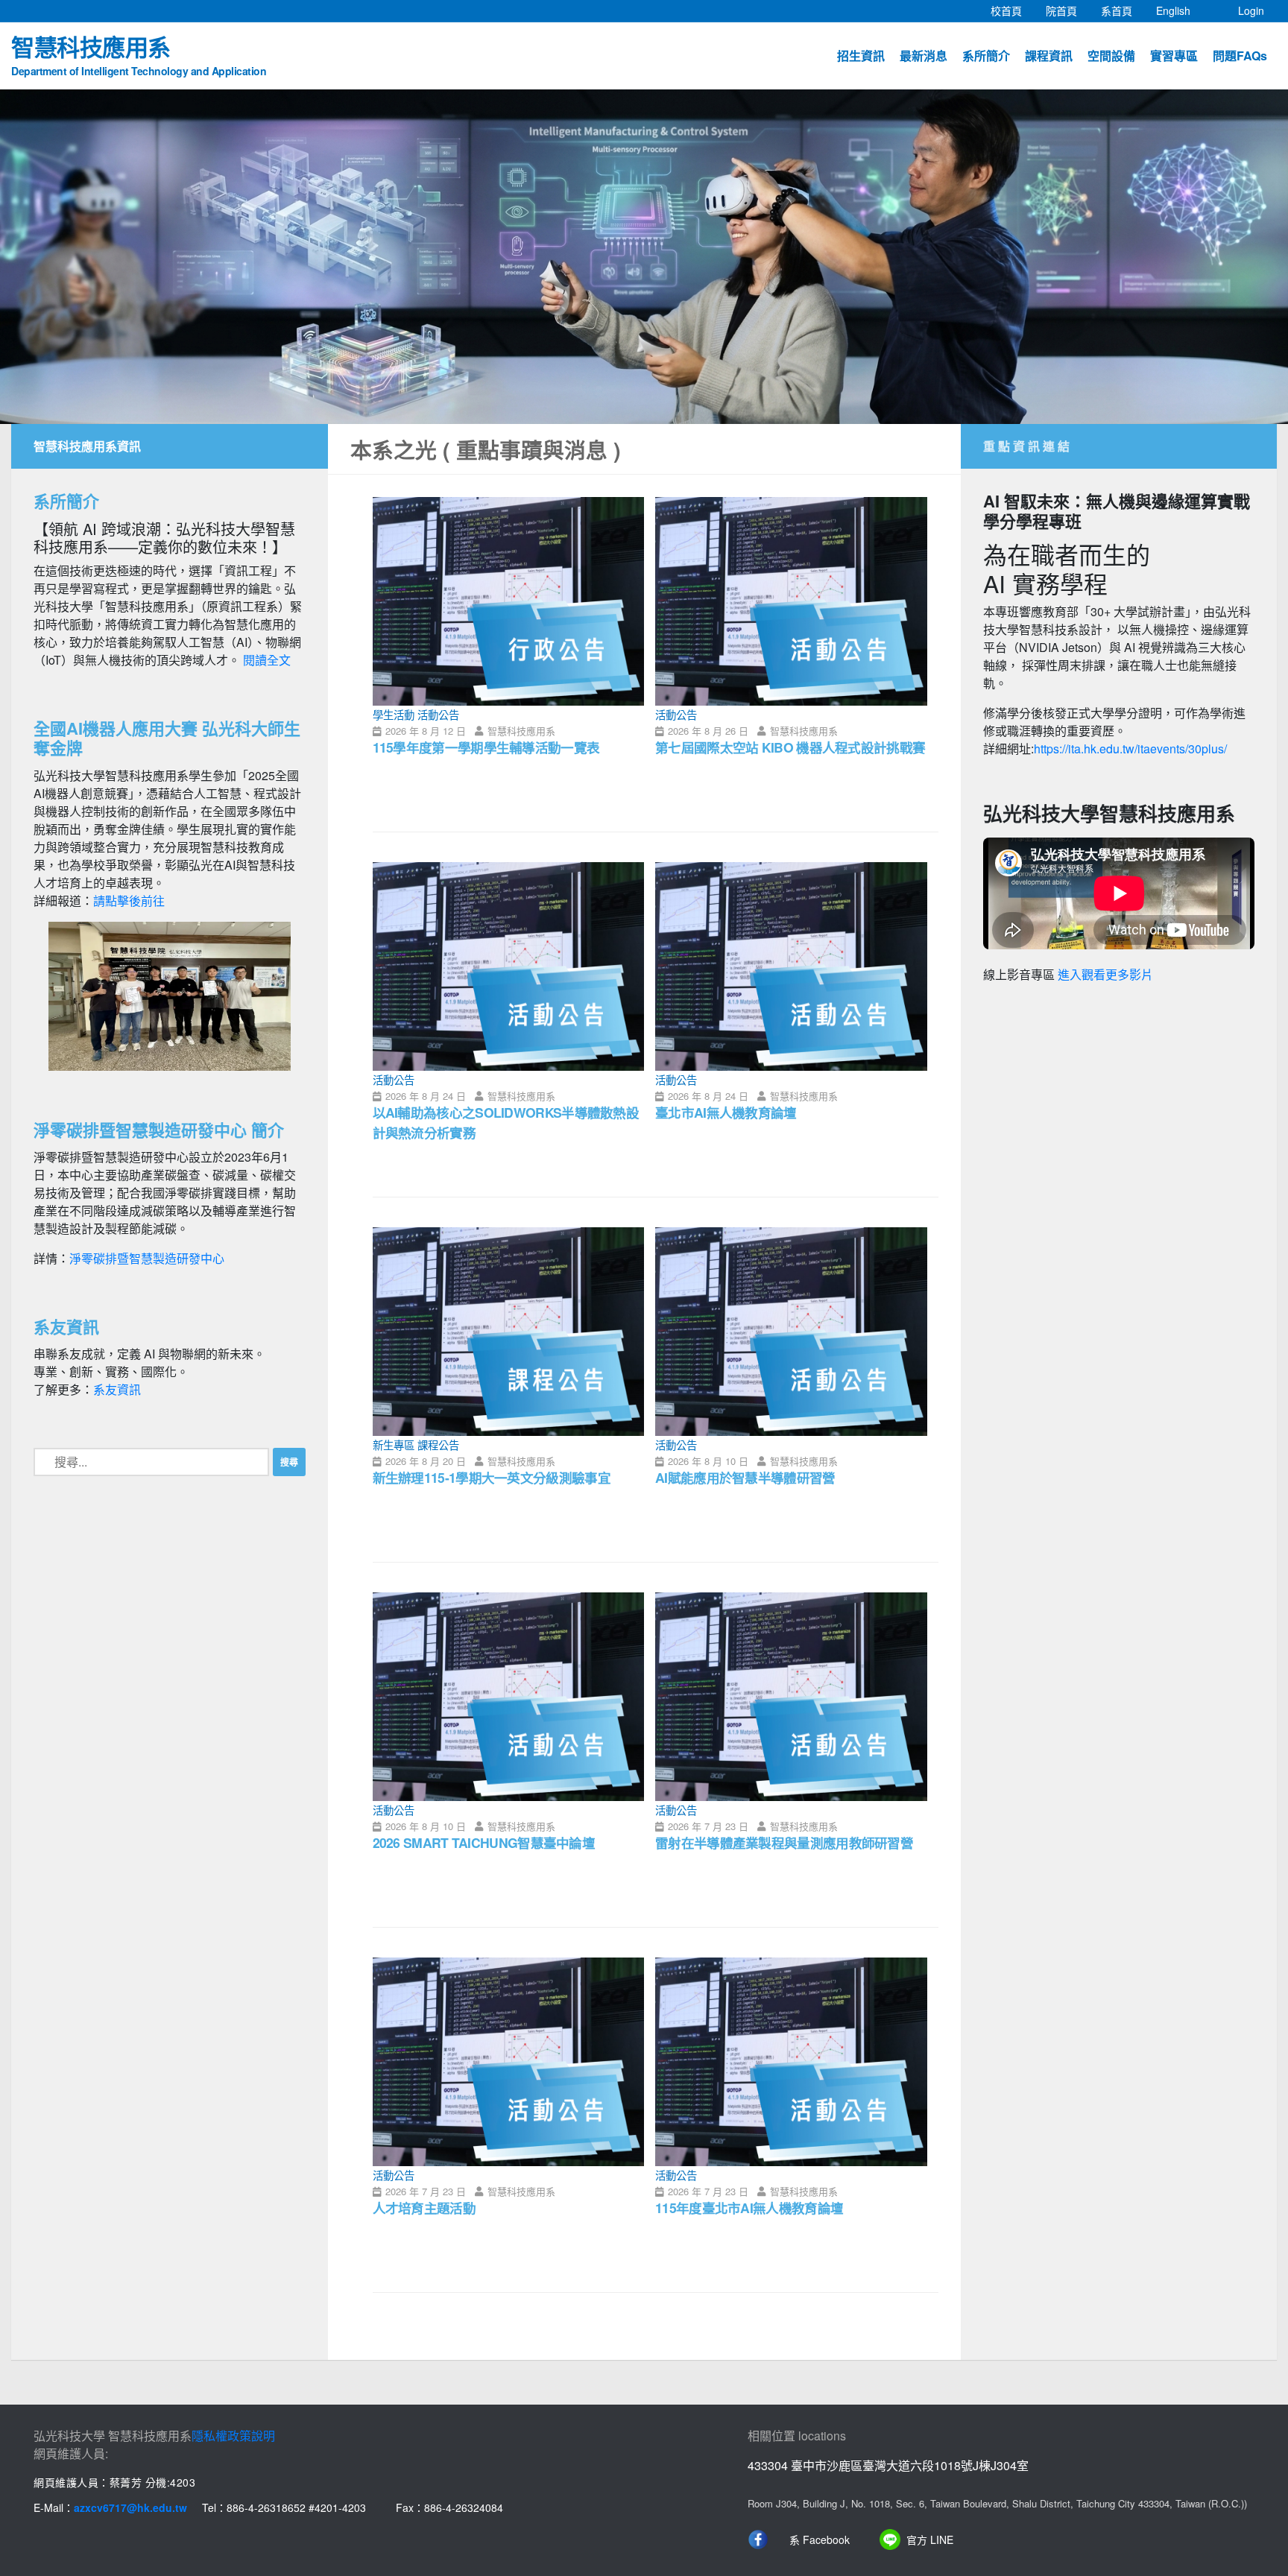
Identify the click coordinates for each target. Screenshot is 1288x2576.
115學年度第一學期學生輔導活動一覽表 (486, 747)
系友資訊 (117, 1389)
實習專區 (1174, 56)
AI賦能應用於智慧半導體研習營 (745, 1477)
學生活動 (394, 714)
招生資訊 (861, 56)
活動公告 (438, 714)
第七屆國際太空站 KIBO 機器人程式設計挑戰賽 (790, 747)
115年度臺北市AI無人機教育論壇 (749, 2208)
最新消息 (924, 56)
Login (1251, 10)
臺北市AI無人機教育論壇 (726, 1112)
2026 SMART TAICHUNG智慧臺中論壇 (484, 1842)
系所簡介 (986, 56)
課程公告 (438, 1444)
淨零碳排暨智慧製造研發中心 (147, 1258)
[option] (644, 257)
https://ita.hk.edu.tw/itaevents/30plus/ (1130, 749)
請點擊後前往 (129, 901)
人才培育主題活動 (424, 2208)
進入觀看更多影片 (1105, 975)
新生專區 (394, 1444)
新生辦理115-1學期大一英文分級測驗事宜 (492, 1477)
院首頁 (1067, 10)
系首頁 (1123, 10)
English (1179, 10)
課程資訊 (1049, 56)
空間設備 (1111, 56)
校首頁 (1012, 10)
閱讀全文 (267, 660)
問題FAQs (1240, 56)
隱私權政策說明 (233, 2436)
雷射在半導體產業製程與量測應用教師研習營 (784, 1842)
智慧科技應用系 (139, 54)
